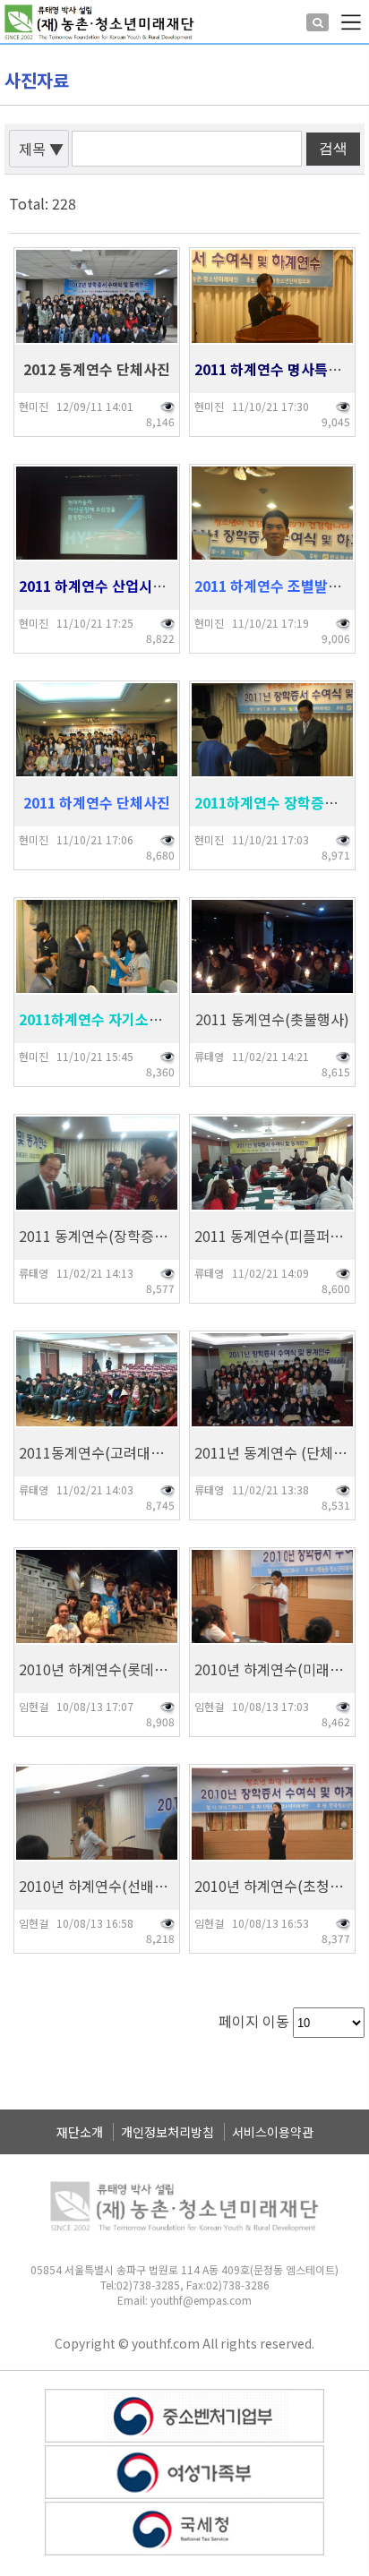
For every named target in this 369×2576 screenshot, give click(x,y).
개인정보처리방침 (167, 2132)
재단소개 (80, 2132)
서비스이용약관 (273, 2132)
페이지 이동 (254, 2021)
